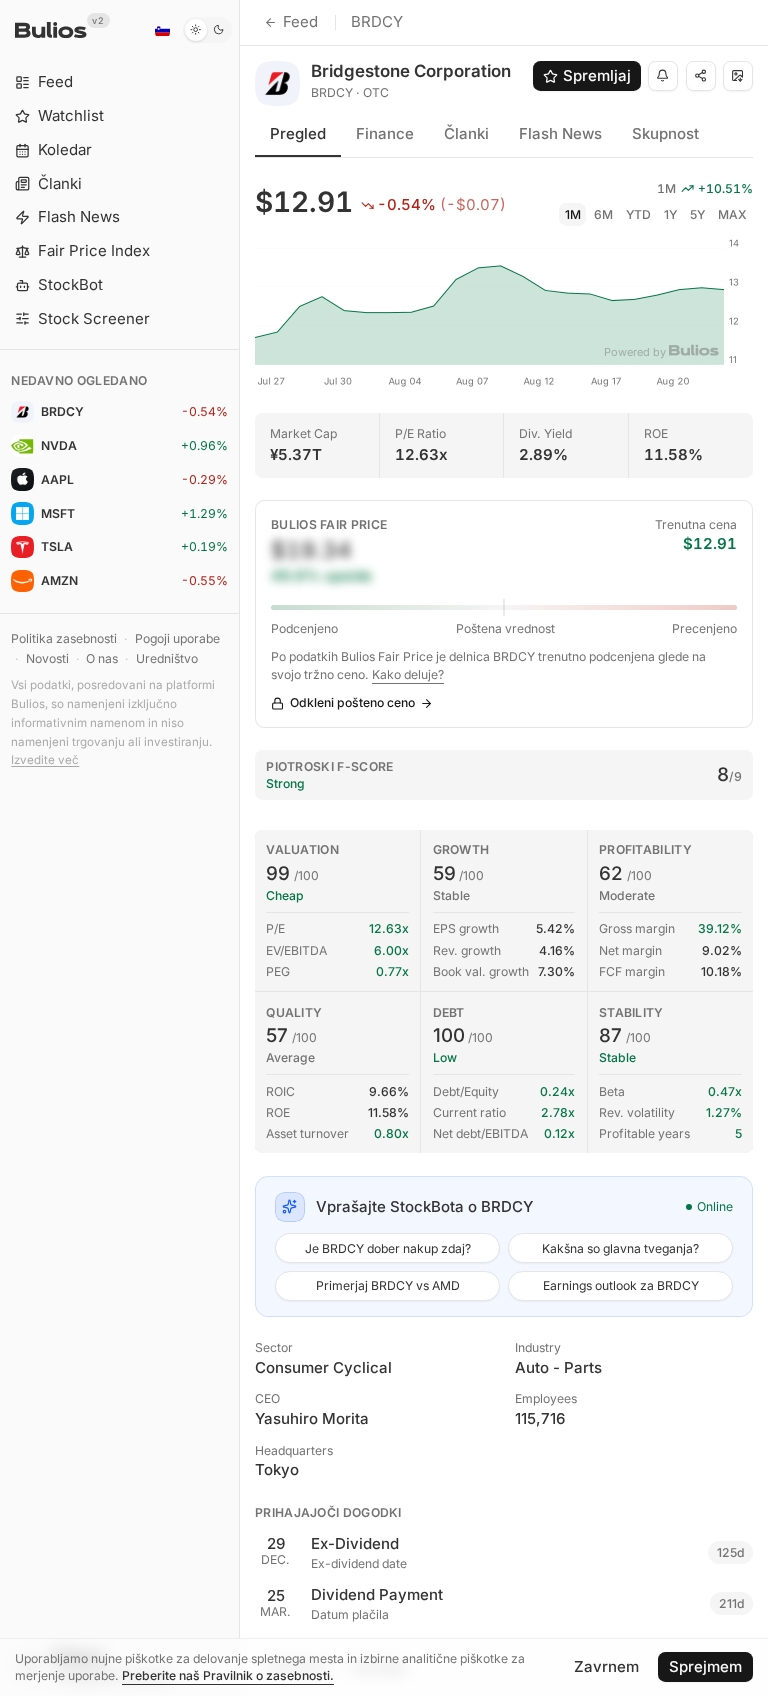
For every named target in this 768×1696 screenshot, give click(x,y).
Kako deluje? (408, 674)
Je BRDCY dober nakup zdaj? (388, 1248)
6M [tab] (603, 214)
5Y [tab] (697, 214)
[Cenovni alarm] (663, 76)
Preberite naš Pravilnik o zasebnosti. (228, 1675)
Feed (300, 21)
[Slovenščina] (162, 30)
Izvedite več (45, 760)
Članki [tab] (466, 133)
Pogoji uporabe (177, 638)
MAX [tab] (732, 214)
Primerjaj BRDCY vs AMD (388, 1285)
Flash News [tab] (560, 133)
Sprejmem (705, 1666)
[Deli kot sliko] (738, 76)
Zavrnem (606, 1666)
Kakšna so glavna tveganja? (620, 1248)
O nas (102, 658)
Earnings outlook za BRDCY (621, 1285)
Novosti (47, 658)
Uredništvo (167, 658)
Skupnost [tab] (665, 133)
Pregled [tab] (298, 133)
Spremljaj (597, 75)
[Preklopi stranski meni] (239, 848)
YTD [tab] (638, 214)
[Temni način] (207, 30)
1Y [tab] (670, 214)
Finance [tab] (385, 133)
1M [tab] (573, 214)
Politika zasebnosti (64, 638)
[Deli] (701, 76)
